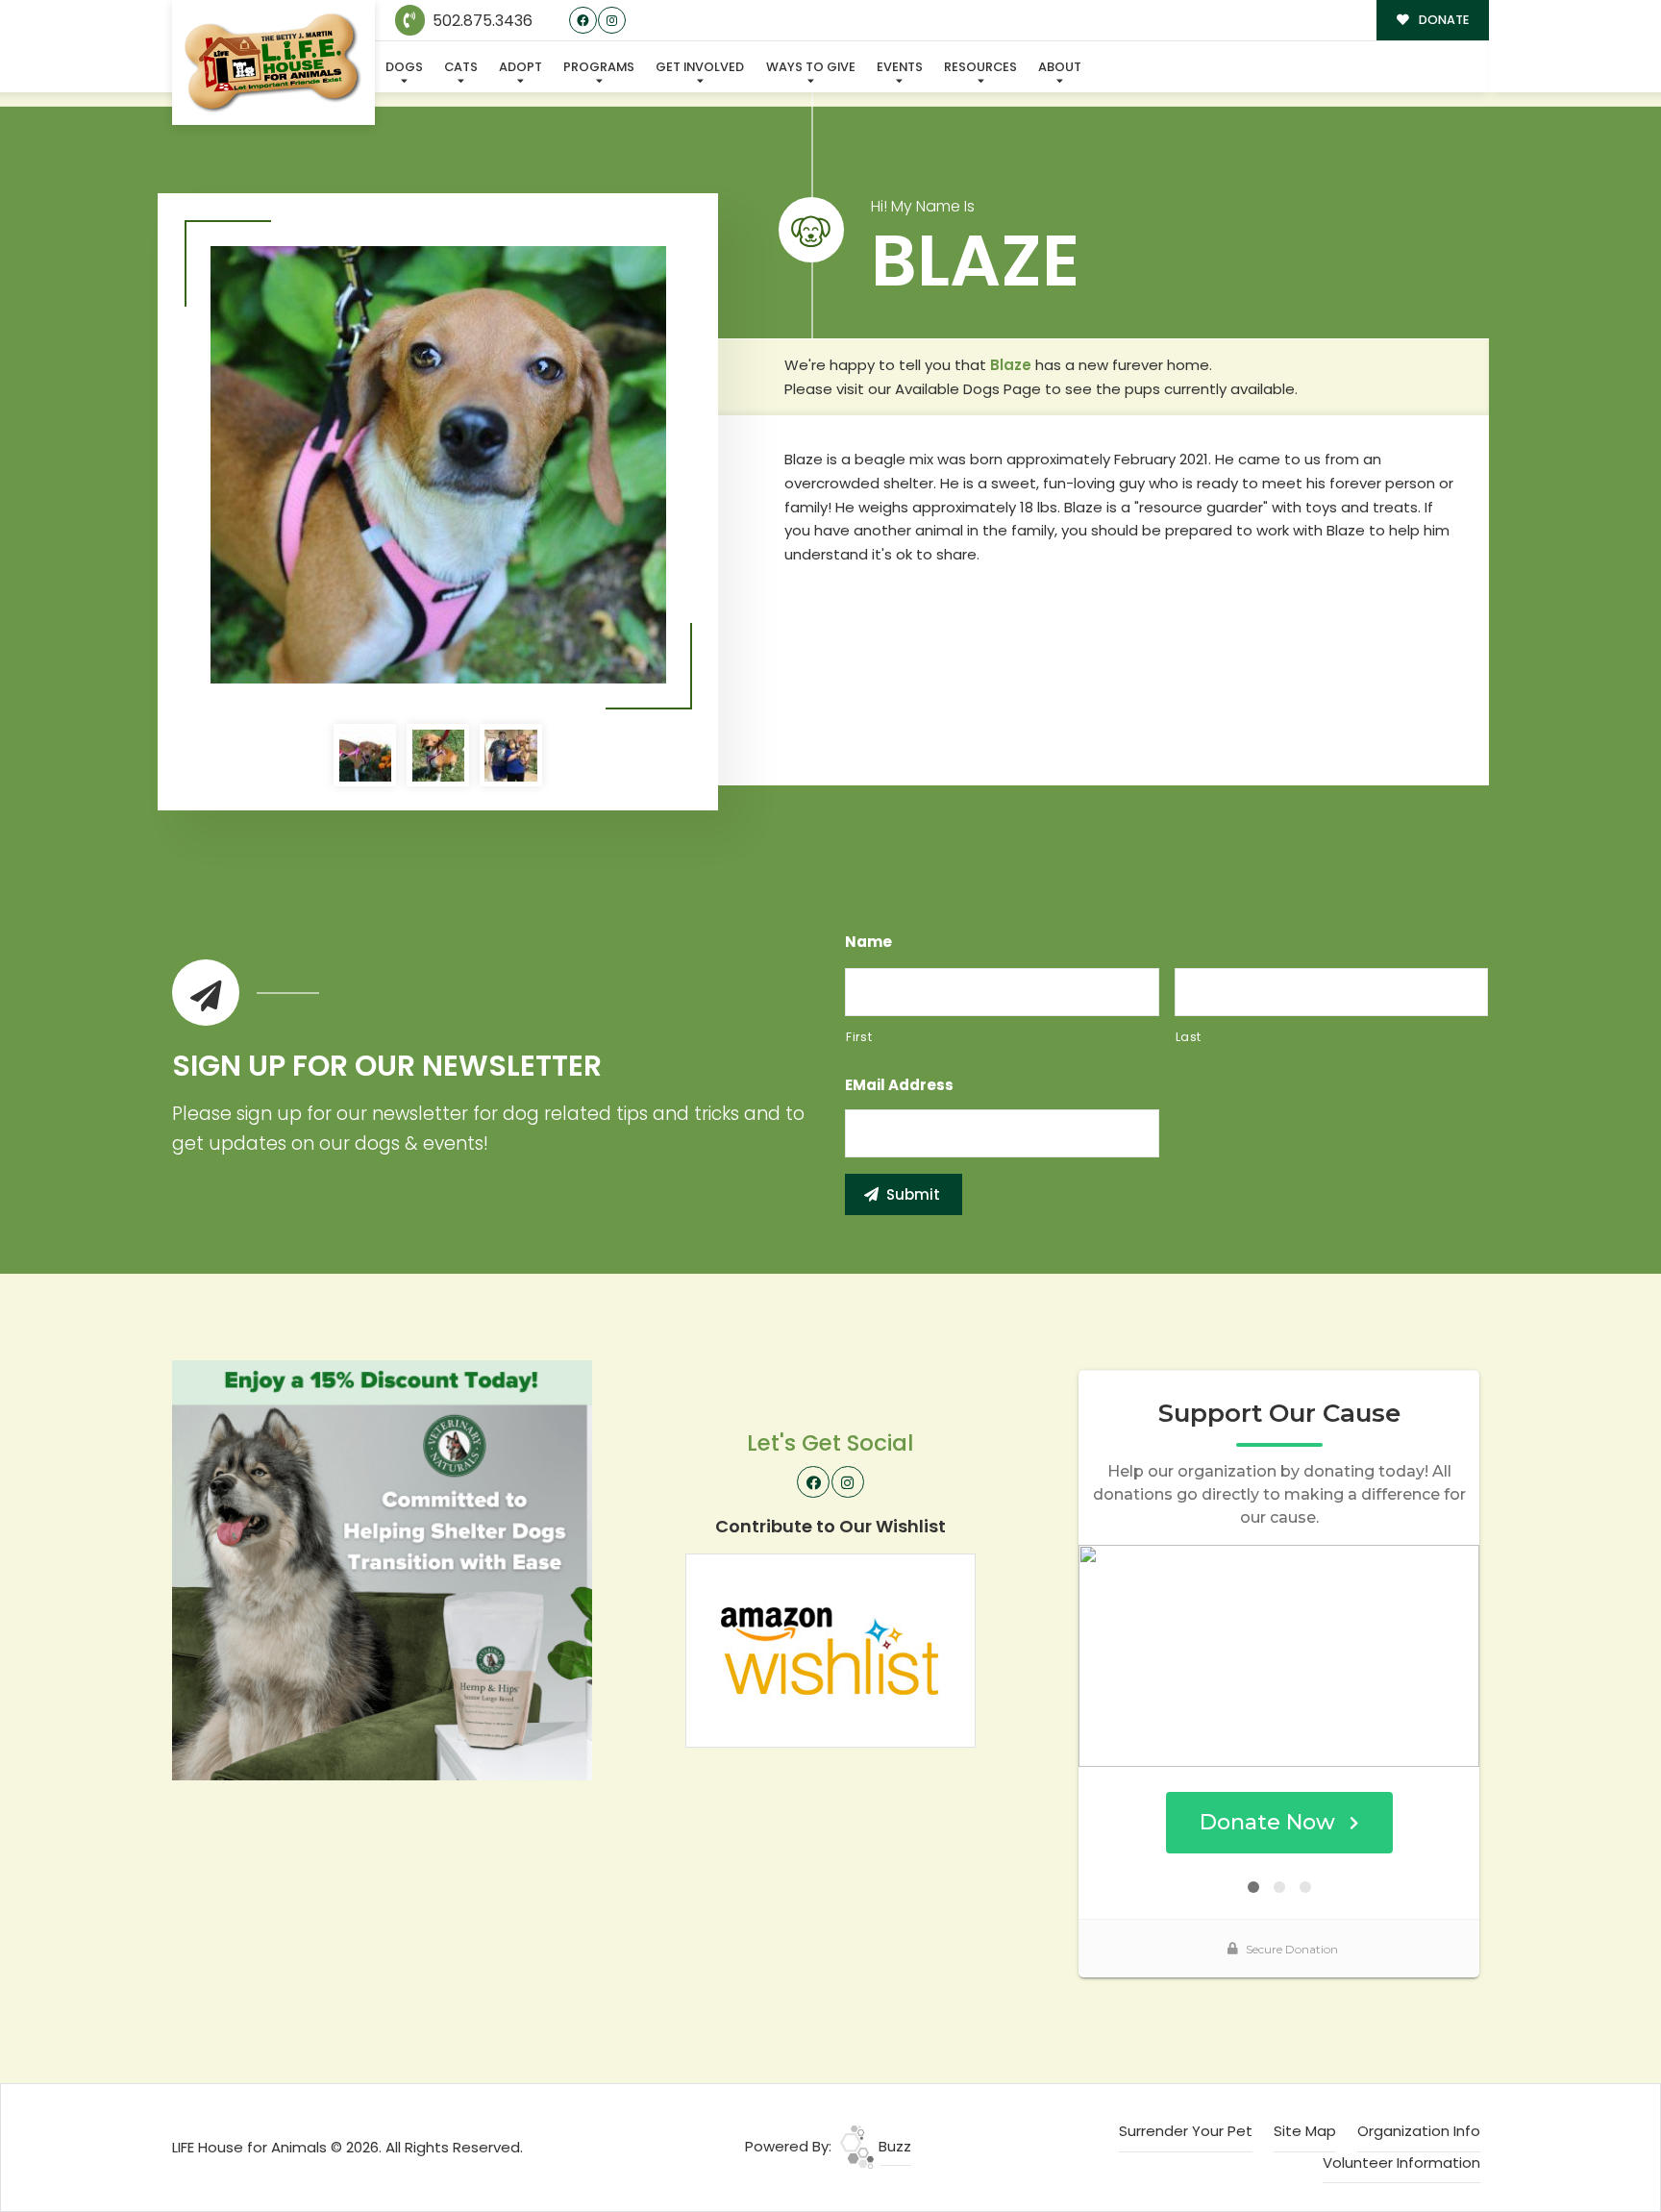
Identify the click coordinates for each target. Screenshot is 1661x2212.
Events (900, 67)
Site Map (1305, 2131)
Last (1189, 1037)
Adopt (521, 67)
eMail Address (899, 1085)
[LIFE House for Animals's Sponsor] (382, 1568)
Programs (599, 67)
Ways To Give (811, 67)
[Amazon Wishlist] (830, 1649)
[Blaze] (438, 465)
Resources (980, 67)
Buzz (893, 2146)
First (859, 1037)
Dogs (404, 67)
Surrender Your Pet (1186, 2131)
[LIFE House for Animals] (273, 63)
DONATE (1442, 20)
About (1060, 67)
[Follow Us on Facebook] (583, 21)
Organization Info (1419, 2131)
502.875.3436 (481, 21)
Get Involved (700, 67)
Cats (461, 67)
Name (868, 942)
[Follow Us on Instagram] (612, 21)
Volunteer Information (1401, 2162)
